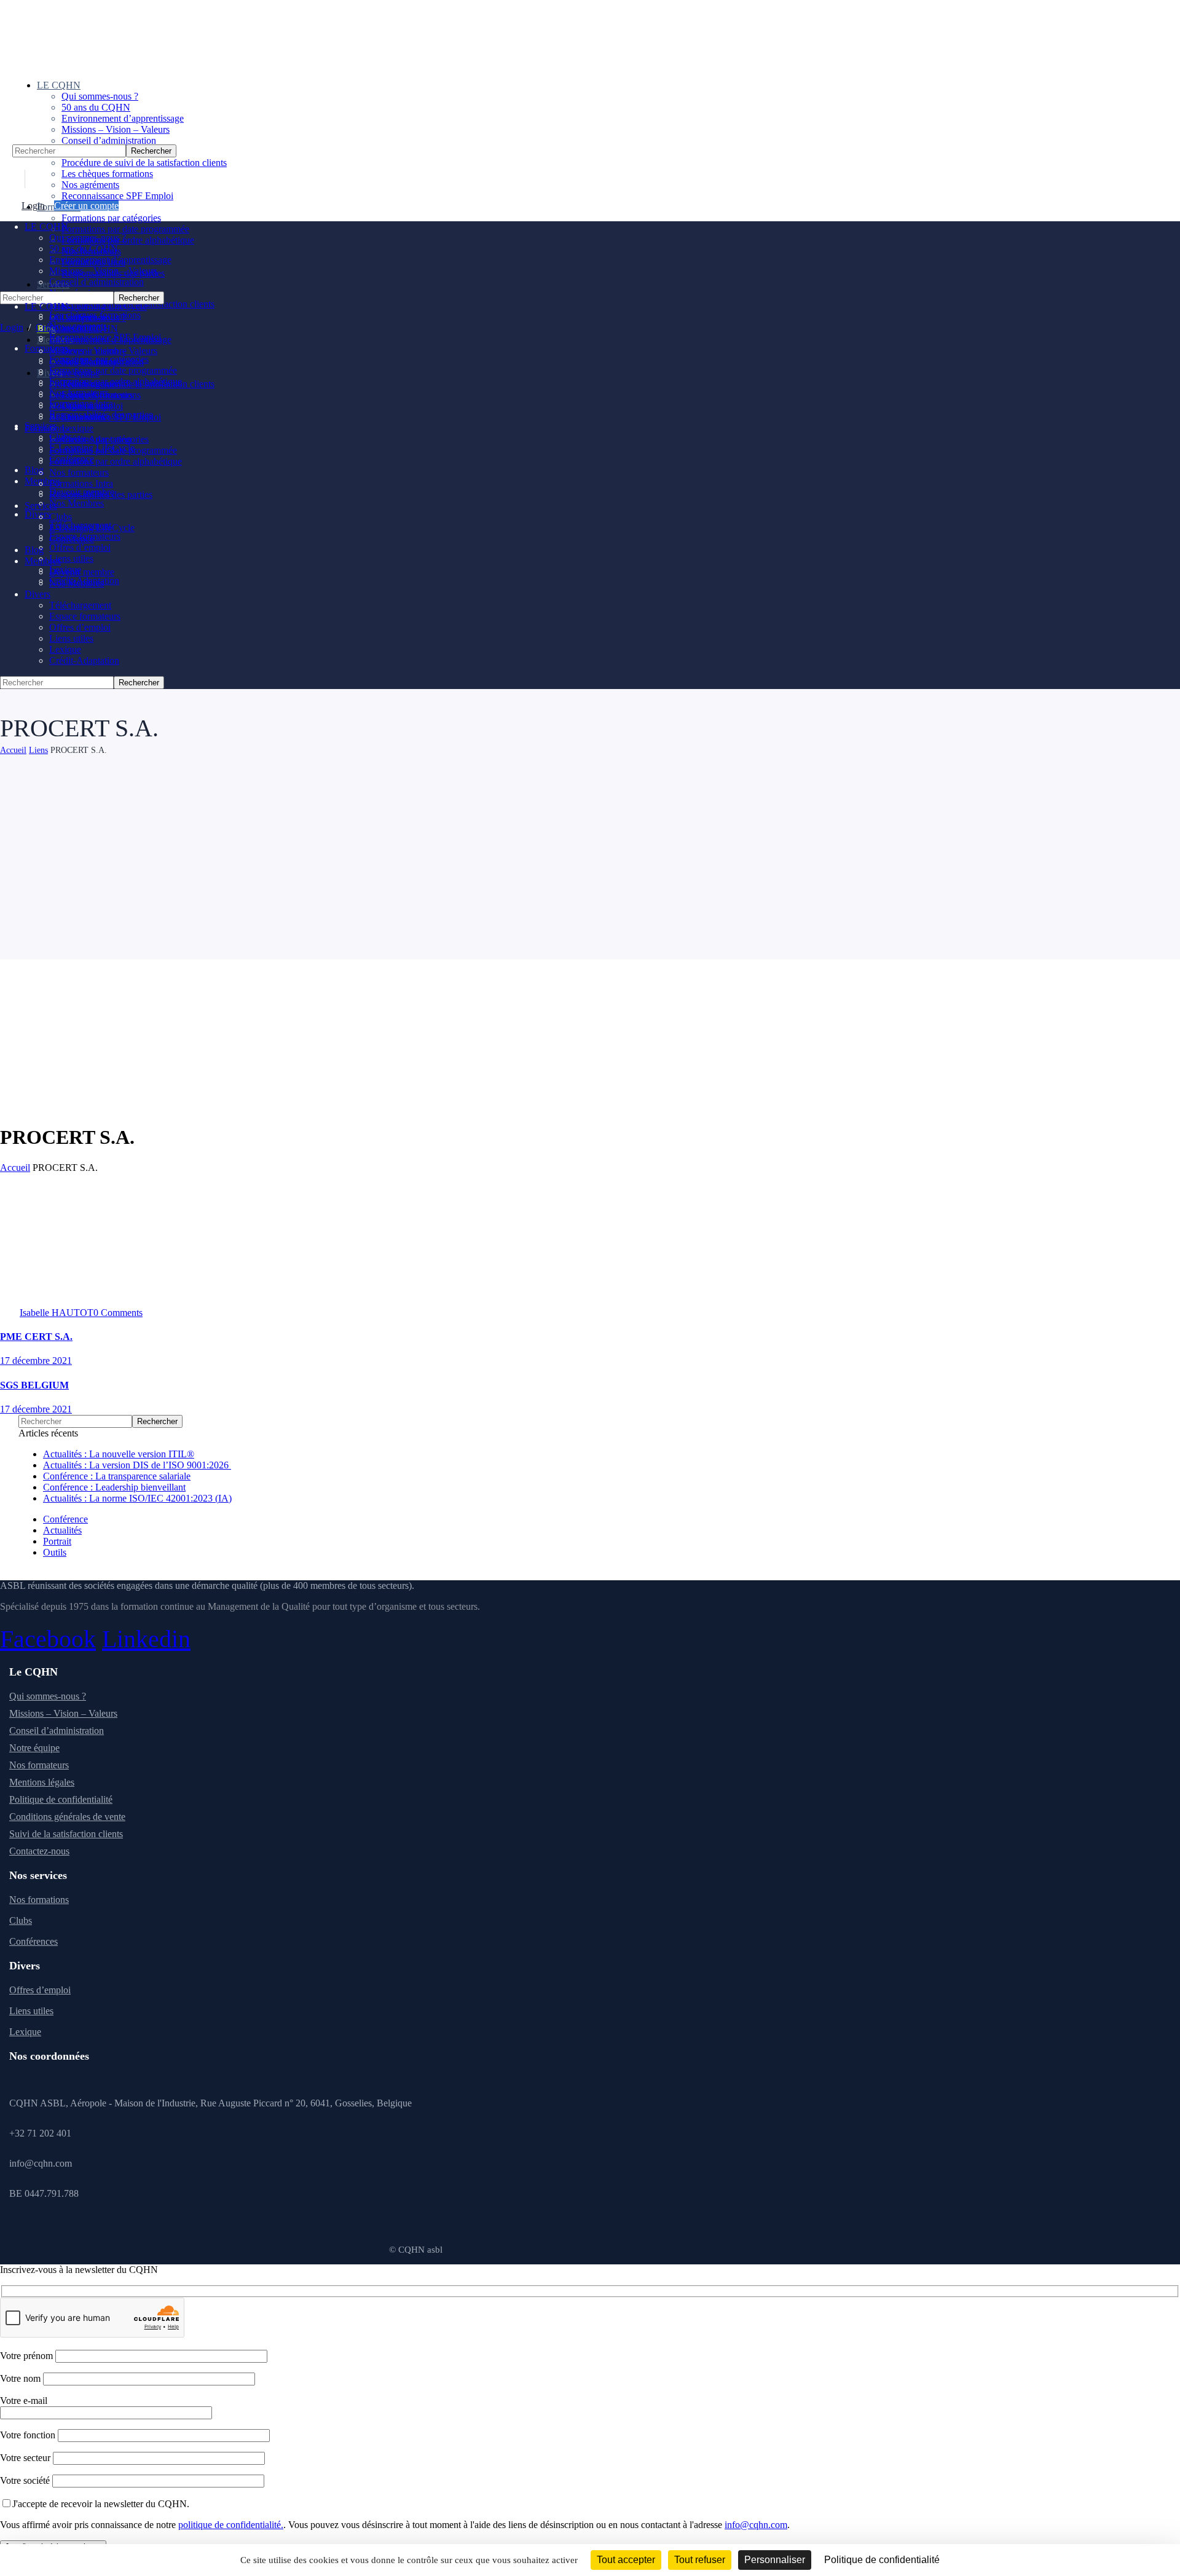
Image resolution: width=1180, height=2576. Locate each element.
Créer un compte (86, 206)
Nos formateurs (39, 1765)
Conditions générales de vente (67, 1817)
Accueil (13, 750)
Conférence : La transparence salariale (117, 1476)
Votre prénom (28, 2356)
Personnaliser (775, 2560)
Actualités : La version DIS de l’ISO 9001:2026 (137, 1465)
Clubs (21, 1920)
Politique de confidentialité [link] (882, 2560)
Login (33, 206)
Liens (38, 750)
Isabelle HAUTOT (57, 1313)
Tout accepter (626, 2560)
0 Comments (118, 1313)
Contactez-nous (39, 1851)
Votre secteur (26, 2458)
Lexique (25, 2032)
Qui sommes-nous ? (48, 1696)
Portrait (57, 1541)
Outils (55, 1552)
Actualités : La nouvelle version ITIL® (119, 1454)
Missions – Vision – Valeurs (63, 1713)
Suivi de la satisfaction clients (66, 1834)
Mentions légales (42, 1782)
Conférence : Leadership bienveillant (114, 1487)
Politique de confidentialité (61, 1799)
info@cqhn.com (756, 2525)
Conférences (33, 1941)
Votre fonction (29, 2435)
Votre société (26, 2480)
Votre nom (22, 2378)
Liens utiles (31, 2011)
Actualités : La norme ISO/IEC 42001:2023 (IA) (137, 1498)
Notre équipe (34, 1748)
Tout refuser (700, 2560)
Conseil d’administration (57, 1731)
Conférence (65, 1519)
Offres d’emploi (40, 1990)
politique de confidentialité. (231, 2525)
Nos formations (39, 1900)
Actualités (62, 1530)
